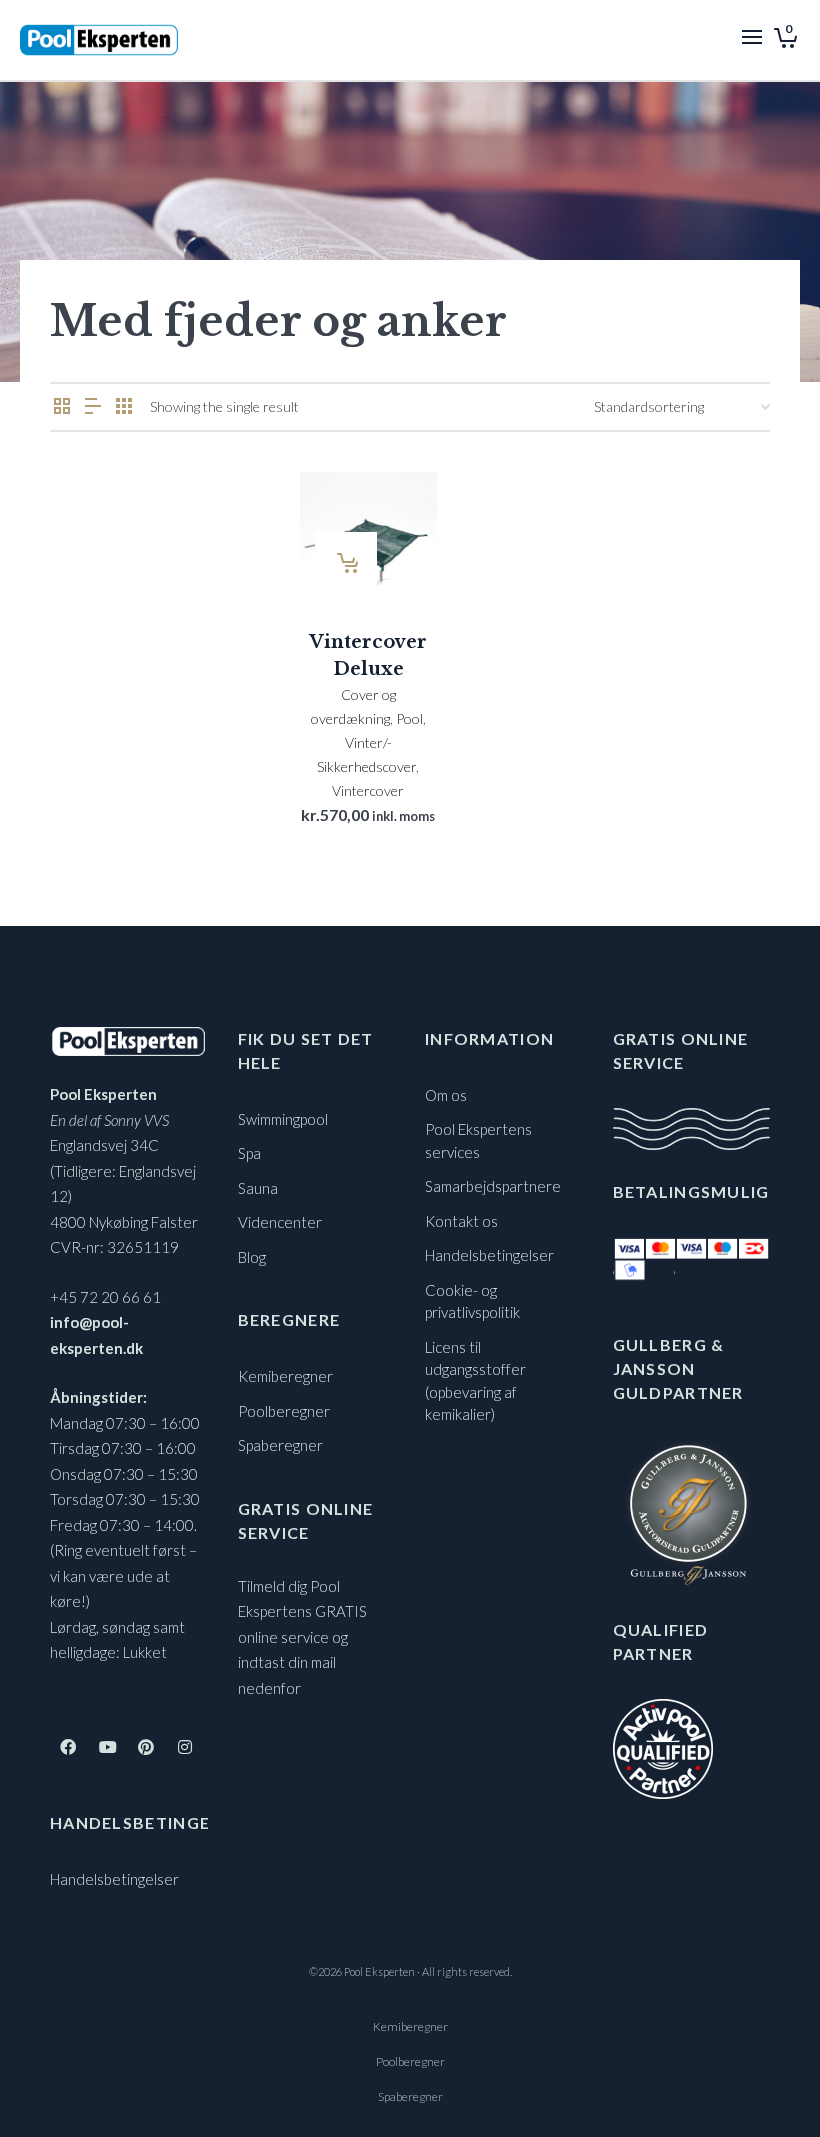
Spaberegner (280, 1445)
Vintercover (368, 790)
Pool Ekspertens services (478, 1140)
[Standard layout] (62, 406)
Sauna (258, 1188)
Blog (252, 1257)
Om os (446, 1095)
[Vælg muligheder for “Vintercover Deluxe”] (346, 563)
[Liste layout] (93, 406)
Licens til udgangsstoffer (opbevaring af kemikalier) (475, 1381)
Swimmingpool (283, 1119)
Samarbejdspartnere (493, 1186)
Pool (409, 718)
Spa (249, 1153)
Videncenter (280, 1222)
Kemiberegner (285, 1376)
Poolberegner (284, 1411)
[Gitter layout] (124, 406)
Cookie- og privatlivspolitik (472, 1301)
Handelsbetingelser (114, 1879)
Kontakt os (461, 1221)
